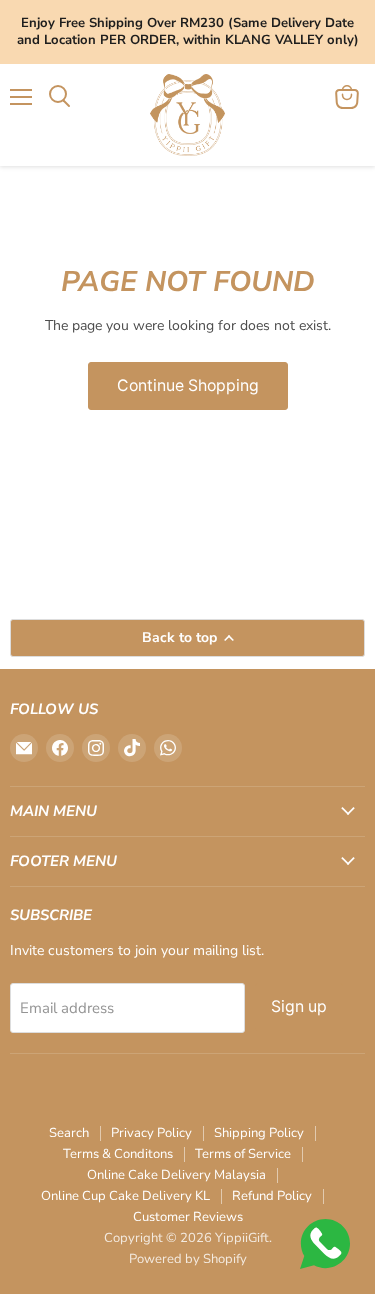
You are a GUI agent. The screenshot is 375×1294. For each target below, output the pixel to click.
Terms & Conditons (118, 1154)
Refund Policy (272, 1196)
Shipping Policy (259, 1133)
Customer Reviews (188, 1217)
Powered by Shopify (188, 1259)
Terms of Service (243, 1154)
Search (69, 1133)
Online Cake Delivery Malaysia (176, 1175)
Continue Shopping (188, 385)
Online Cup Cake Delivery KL (125, 1196)
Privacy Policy (151, 1133)
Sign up (299, 1006)
